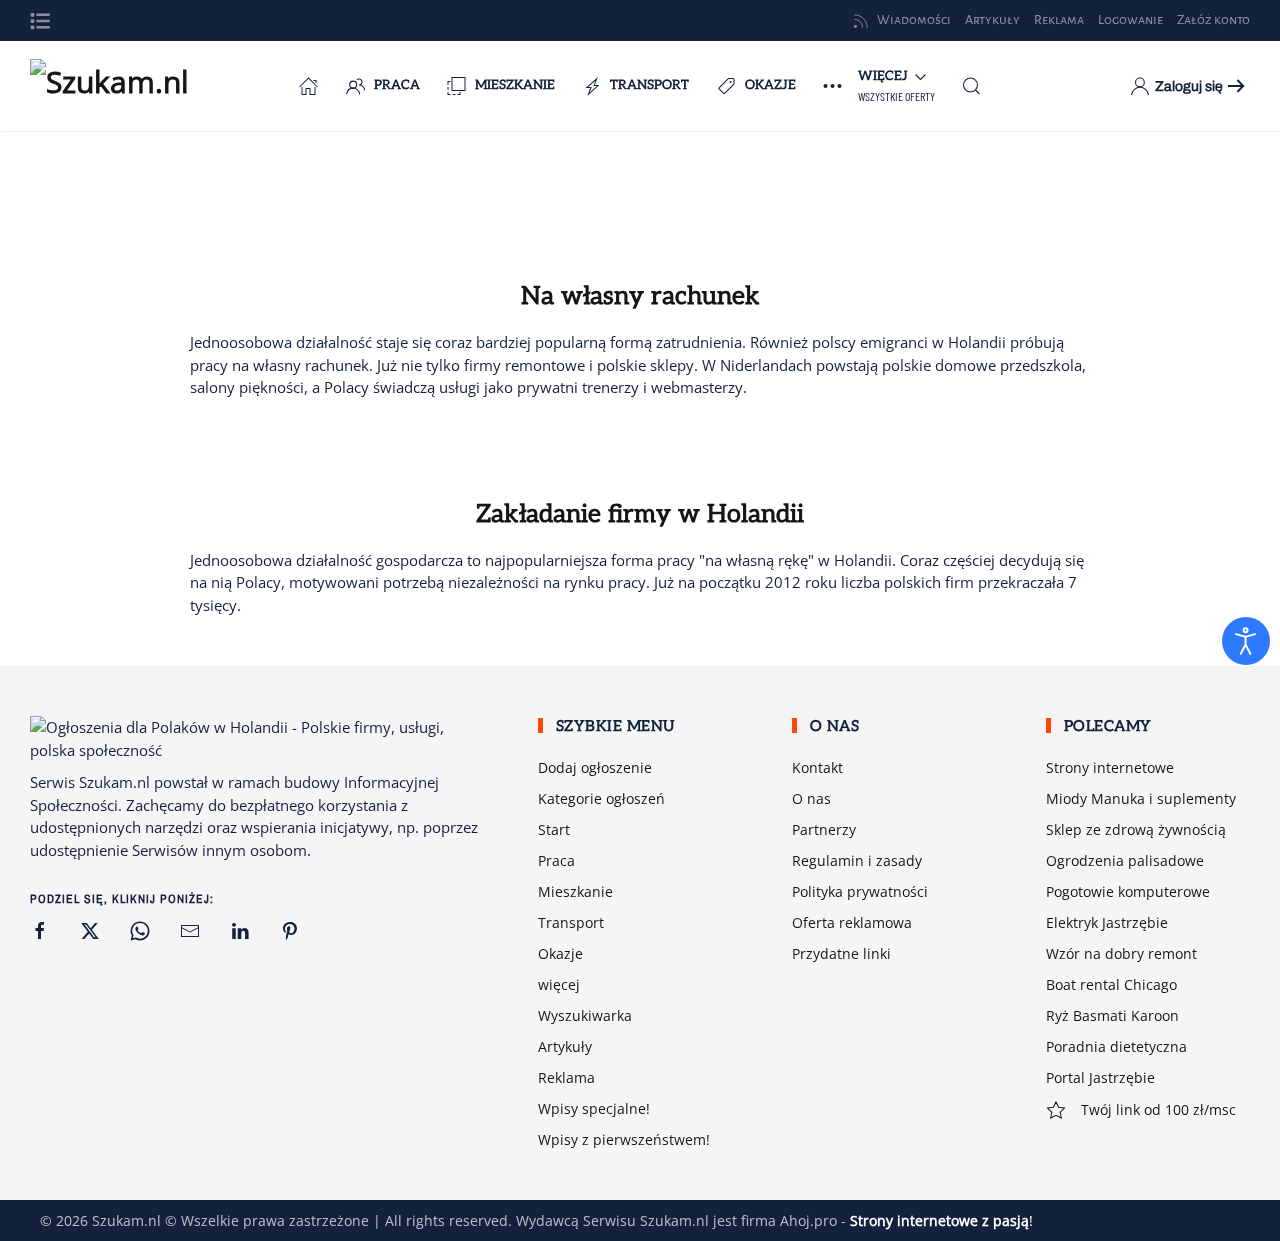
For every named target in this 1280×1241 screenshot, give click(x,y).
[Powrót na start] (130, 86)
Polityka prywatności (860, 891)
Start (554, 829)
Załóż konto (1213, 20)
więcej (559, 984)
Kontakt (817, 767)
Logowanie (1130, 20)
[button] (40, 21)
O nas (811, 798)
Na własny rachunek (640, 296)
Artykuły (565, 1046)
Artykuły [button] (992, 20)
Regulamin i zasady (857, 860)
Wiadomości (914, 20)
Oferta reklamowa (852, 922)
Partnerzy (824, 829)
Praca (397, 85)
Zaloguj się (1189, 86)
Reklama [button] (1059, 20)
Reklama (566, 1077)
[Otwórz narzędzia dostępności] (1246, 641)
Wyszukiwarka (585, 1015)
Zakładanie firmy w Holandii (640, 514)
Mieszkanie (515, 85)
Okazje (770, 85)
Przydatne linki (841, 953)
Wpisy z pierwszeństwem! (624, 1139)
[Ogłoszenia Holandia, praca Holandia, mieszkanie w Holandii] (309, 86)
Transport (649, 85)
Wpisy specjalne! (594, 1108)
